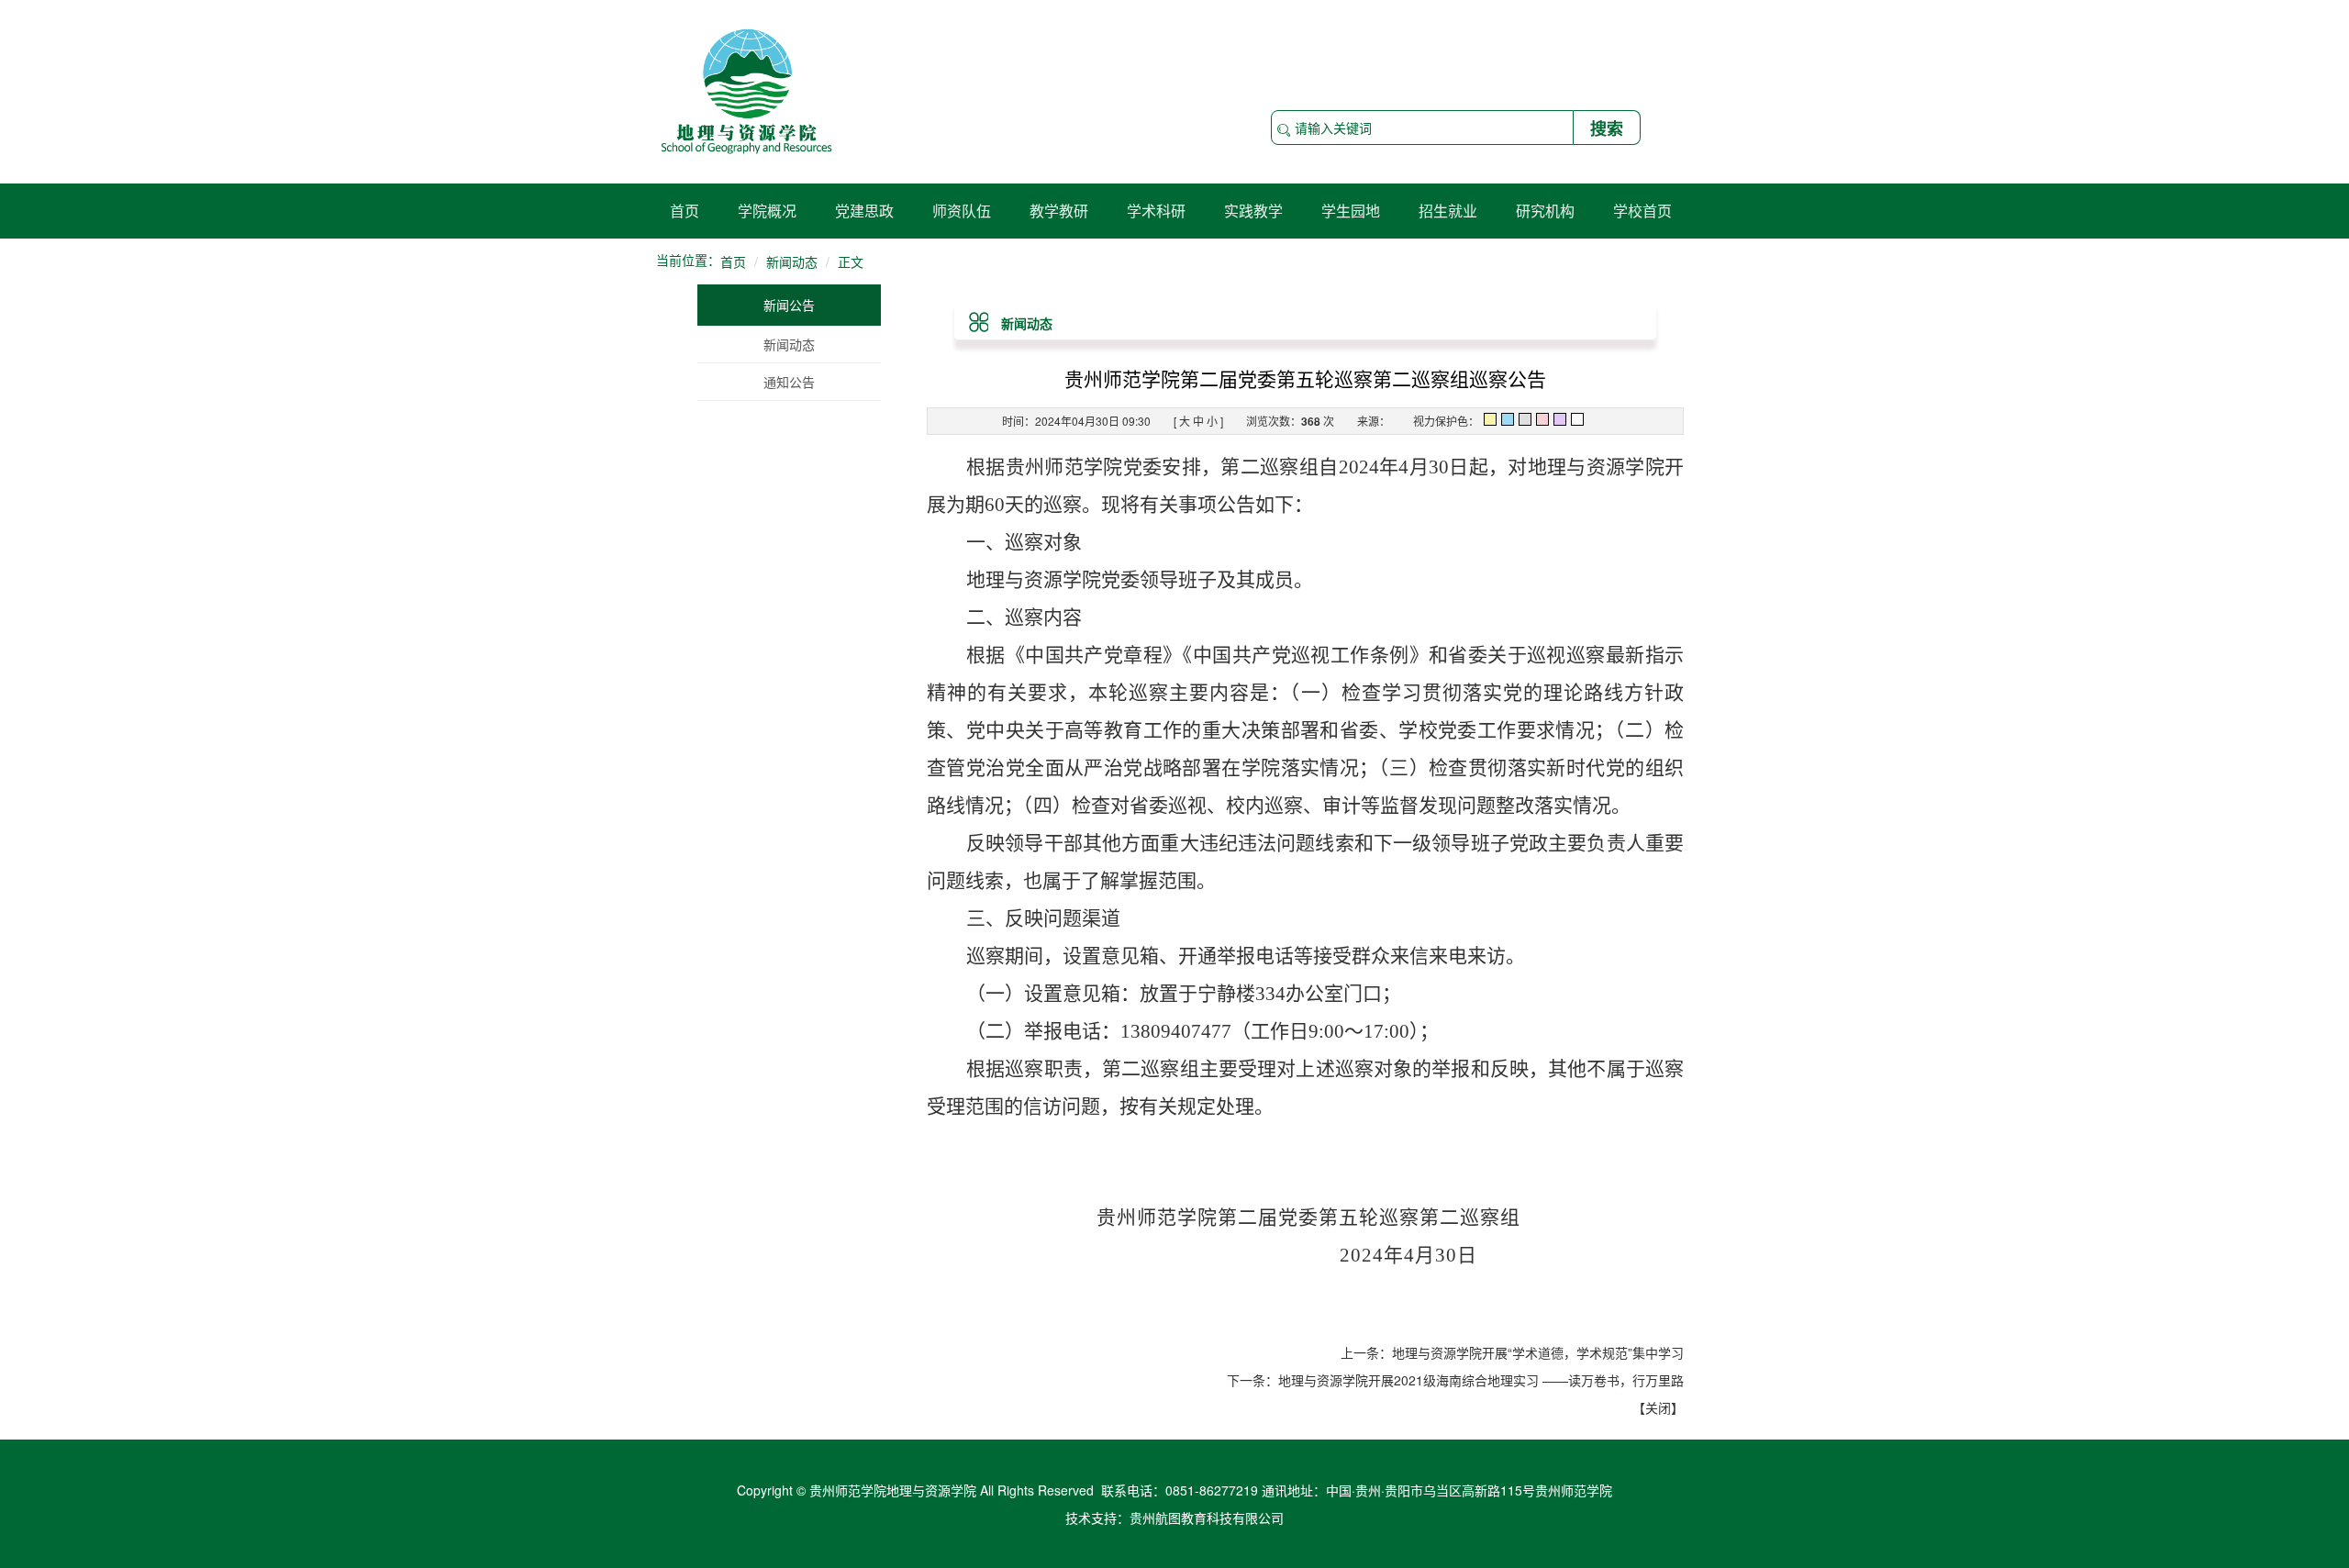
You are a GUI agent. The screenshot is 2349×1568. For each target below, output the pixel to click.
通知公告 (789, 382)
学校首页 (1642, 211)
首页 (685, 211)
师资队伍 (962, 211)
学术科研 (1156, 211)
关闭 (1658, 1407)
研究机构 (1545, 211)
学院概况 (767, 211)
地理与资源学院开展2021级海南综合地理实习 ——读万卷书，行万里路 (1481, 1380)
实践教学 (1253, 211)
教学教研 (1059, 211)
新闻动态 (789, 344)
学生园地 (1351, 211)
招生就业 (1448, 211)
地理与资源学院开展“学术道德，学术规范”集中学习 (1538, 1352)
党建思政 (864, 211)
